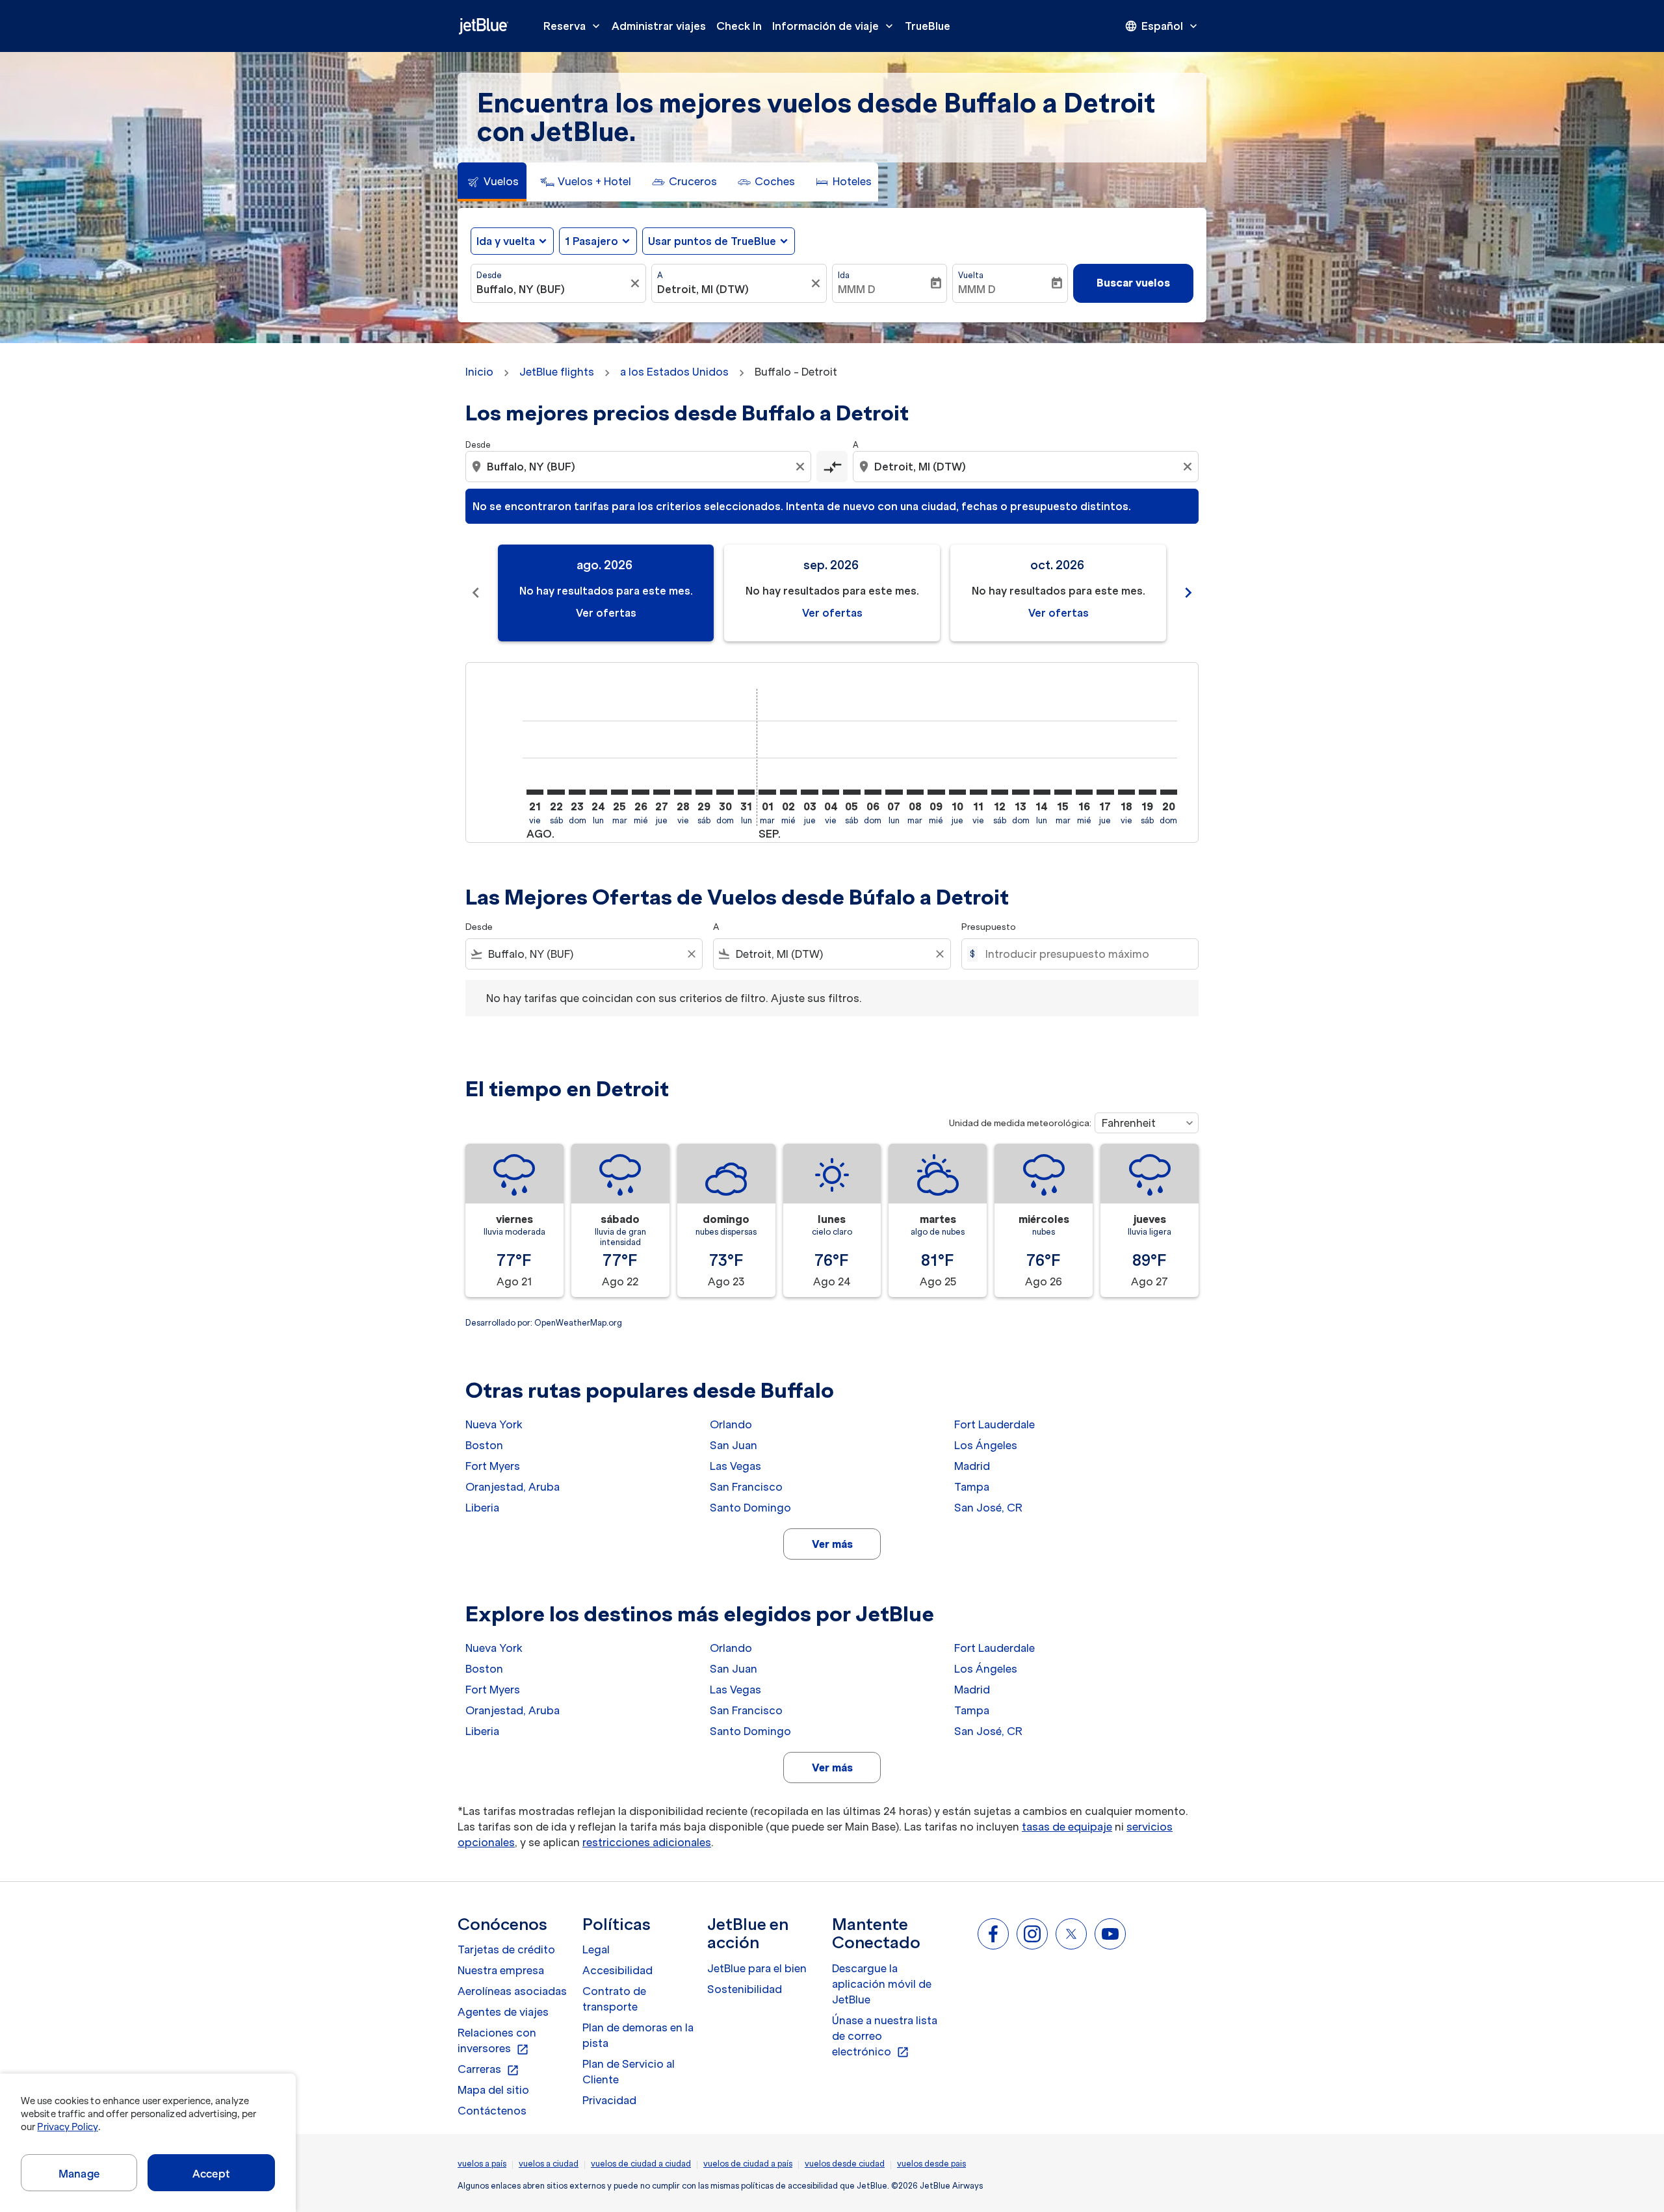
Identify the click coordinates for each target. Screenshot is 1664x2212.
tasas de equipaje (1067, 1827)
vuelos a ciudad (549, 2164)
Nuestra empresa (501, 1970)
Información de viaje (834, 26)
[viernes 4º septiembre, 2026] (831, 792)
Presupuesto (989, 927)
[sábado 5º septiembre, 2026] (851, 792)
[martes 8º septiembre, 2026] (915, 792)
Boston (484, 1445)
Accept (211, 2174)
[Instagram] (1032, 1934)
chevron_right (1188, 593)
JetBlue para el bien (757, 1968)
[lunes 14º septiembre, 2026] (1042, 792)
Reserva (573, 26)
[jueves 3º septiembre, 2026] (809, 792)
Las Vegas (735, 1466)
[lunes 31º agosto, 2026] (746, 792)
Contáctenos (492, 2111)
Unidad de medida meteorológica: (1020, 1123)
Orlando (731, 1424)
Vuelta (971, 275)
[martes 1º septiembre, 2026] (767, 792)
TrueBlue (928, 26)
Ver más (832, 1544)
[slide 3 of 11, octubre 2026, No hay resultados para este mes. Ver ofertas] (1058, 593)
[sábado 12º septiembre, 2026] (1000, 792)
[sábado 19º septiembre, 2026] (1147, 792)
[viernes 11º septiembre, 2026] (978, 792)
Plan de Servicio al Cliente (629, 2072)
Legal (596, 1949)
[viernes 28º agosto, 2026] (682, 792)
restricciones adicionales (647, 1842)
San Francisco (746, 1487)
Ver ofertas (606, 613)
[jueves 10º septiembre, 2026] (957, 792)
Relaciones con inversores (497, 2041)
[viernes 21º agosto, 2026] (535, 792)
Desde (489, 275)
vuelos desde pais (931, 2164)
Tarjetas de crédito (506, 1949)
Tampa (972, 1487)
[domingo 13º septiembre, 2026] (1020, 792)
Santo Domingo (750, 1508)
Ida (844, 275)
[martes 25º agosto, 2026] (619, 792)
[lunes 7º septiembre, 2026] (894, 792)
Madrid (972, 1466)
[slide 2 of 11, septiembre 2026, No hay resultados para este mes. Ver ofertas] (832, 593)
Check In (739, 26)
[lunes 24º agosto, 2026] (598, 792)
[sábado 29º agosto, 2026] (704, 792)
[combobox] (552, 289)
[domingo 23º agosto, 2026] (577, 792)
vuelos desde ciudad (845, 2164)
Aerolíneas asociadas (512, 1991)
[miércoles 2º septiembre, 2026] (788, 792)
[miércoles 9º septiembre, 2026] (936, 792)
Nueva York (494, 1424)
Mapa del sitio (493, 2090)
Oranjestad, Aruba (513, 1487)
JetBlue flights (557, 372)
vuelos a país (482, 2164)
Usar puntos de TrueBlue (712, 241)
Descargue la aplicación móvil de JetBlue (882, 1984)
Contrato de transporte (614, 1999)
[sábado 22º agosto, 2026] (556, 792)
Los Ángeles (986, 1445)
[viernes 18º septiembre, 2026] (1126, 792)
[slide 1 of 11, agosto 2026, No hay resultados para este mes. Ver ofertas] (606, 593)
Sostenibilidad (745, 1989)
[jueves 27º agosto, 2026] (662, 792)
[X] (1071, 1934)
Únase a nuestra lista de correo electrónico (885, 2037)
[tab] (492, 182)
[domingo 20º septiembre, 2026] (1169, 792)
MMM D (857, 289)
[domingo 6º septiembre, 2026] (873, 792)
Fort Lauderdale (994, 1424)
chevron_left (476, 593)
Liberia (482, 1508)
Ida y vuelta (506, 241)
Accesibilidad (617, 1970)
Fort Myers (493, 1466)
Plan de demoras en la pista (638, 2035)
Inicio (479, 372)
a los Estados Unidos (674, 372)
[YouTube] (1110, 1934)
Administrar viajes (659, 26)
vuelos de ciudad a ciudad (641, 2164)
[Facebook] (993, 1934)
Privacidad (609, 2100)
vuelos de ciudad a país (748, 2164)
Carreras (488, 2070)
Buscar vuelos (1133, 283)
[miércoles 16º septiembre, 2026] (1084, 792)
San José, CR (988, 1508)
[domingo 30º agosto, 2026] (725, 792)
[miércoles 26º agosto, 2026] (640, 792)
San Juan (734, 1445)
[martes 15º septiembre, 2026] (1063, 792)
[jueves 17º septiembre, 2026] (1105, 792)
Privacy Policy (67, 2127)
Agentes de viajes (503, 2012)
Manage (79, 2174)
